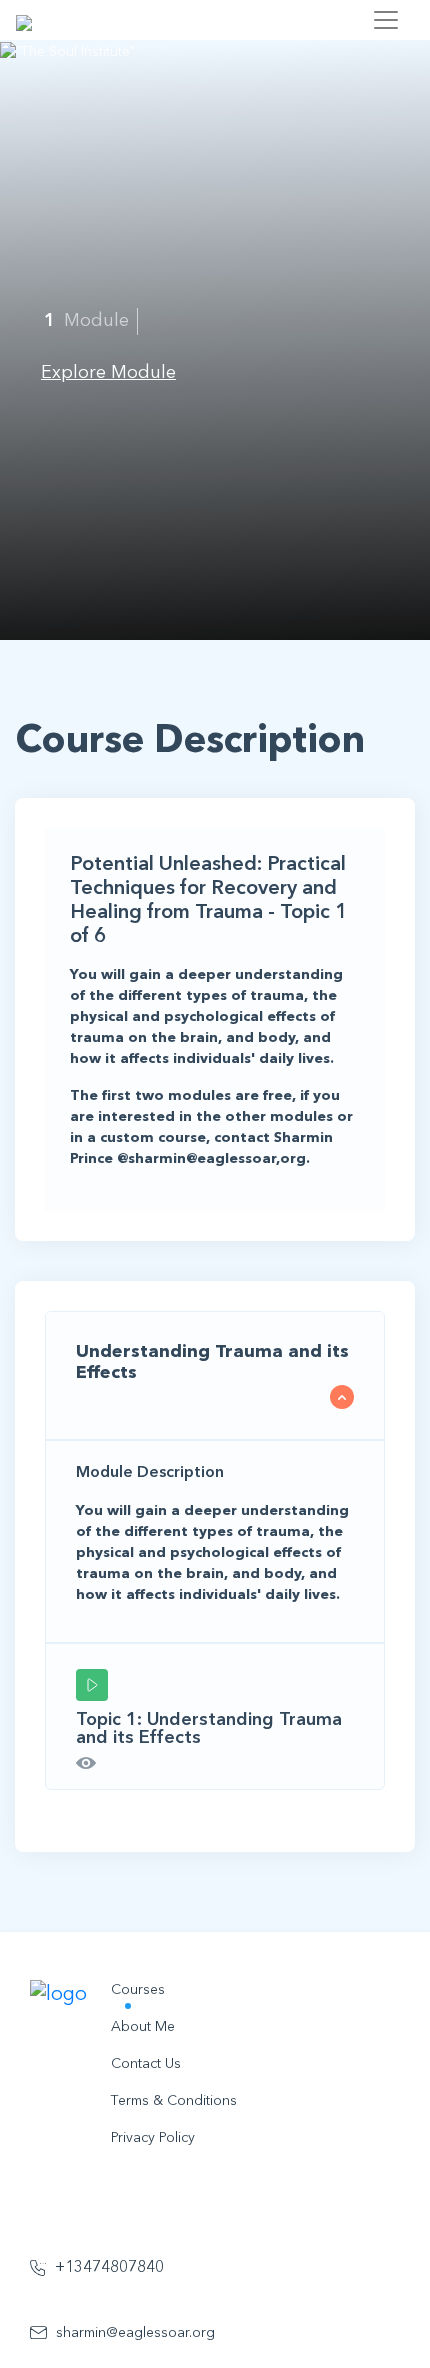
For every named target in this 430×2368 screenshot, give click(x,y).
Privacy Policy (153, 2138)
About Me (143, 2027)
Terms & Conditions (174, 2101)
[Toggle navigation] (386, 20)
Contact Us (146, 2064)
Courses (138, 1990)
